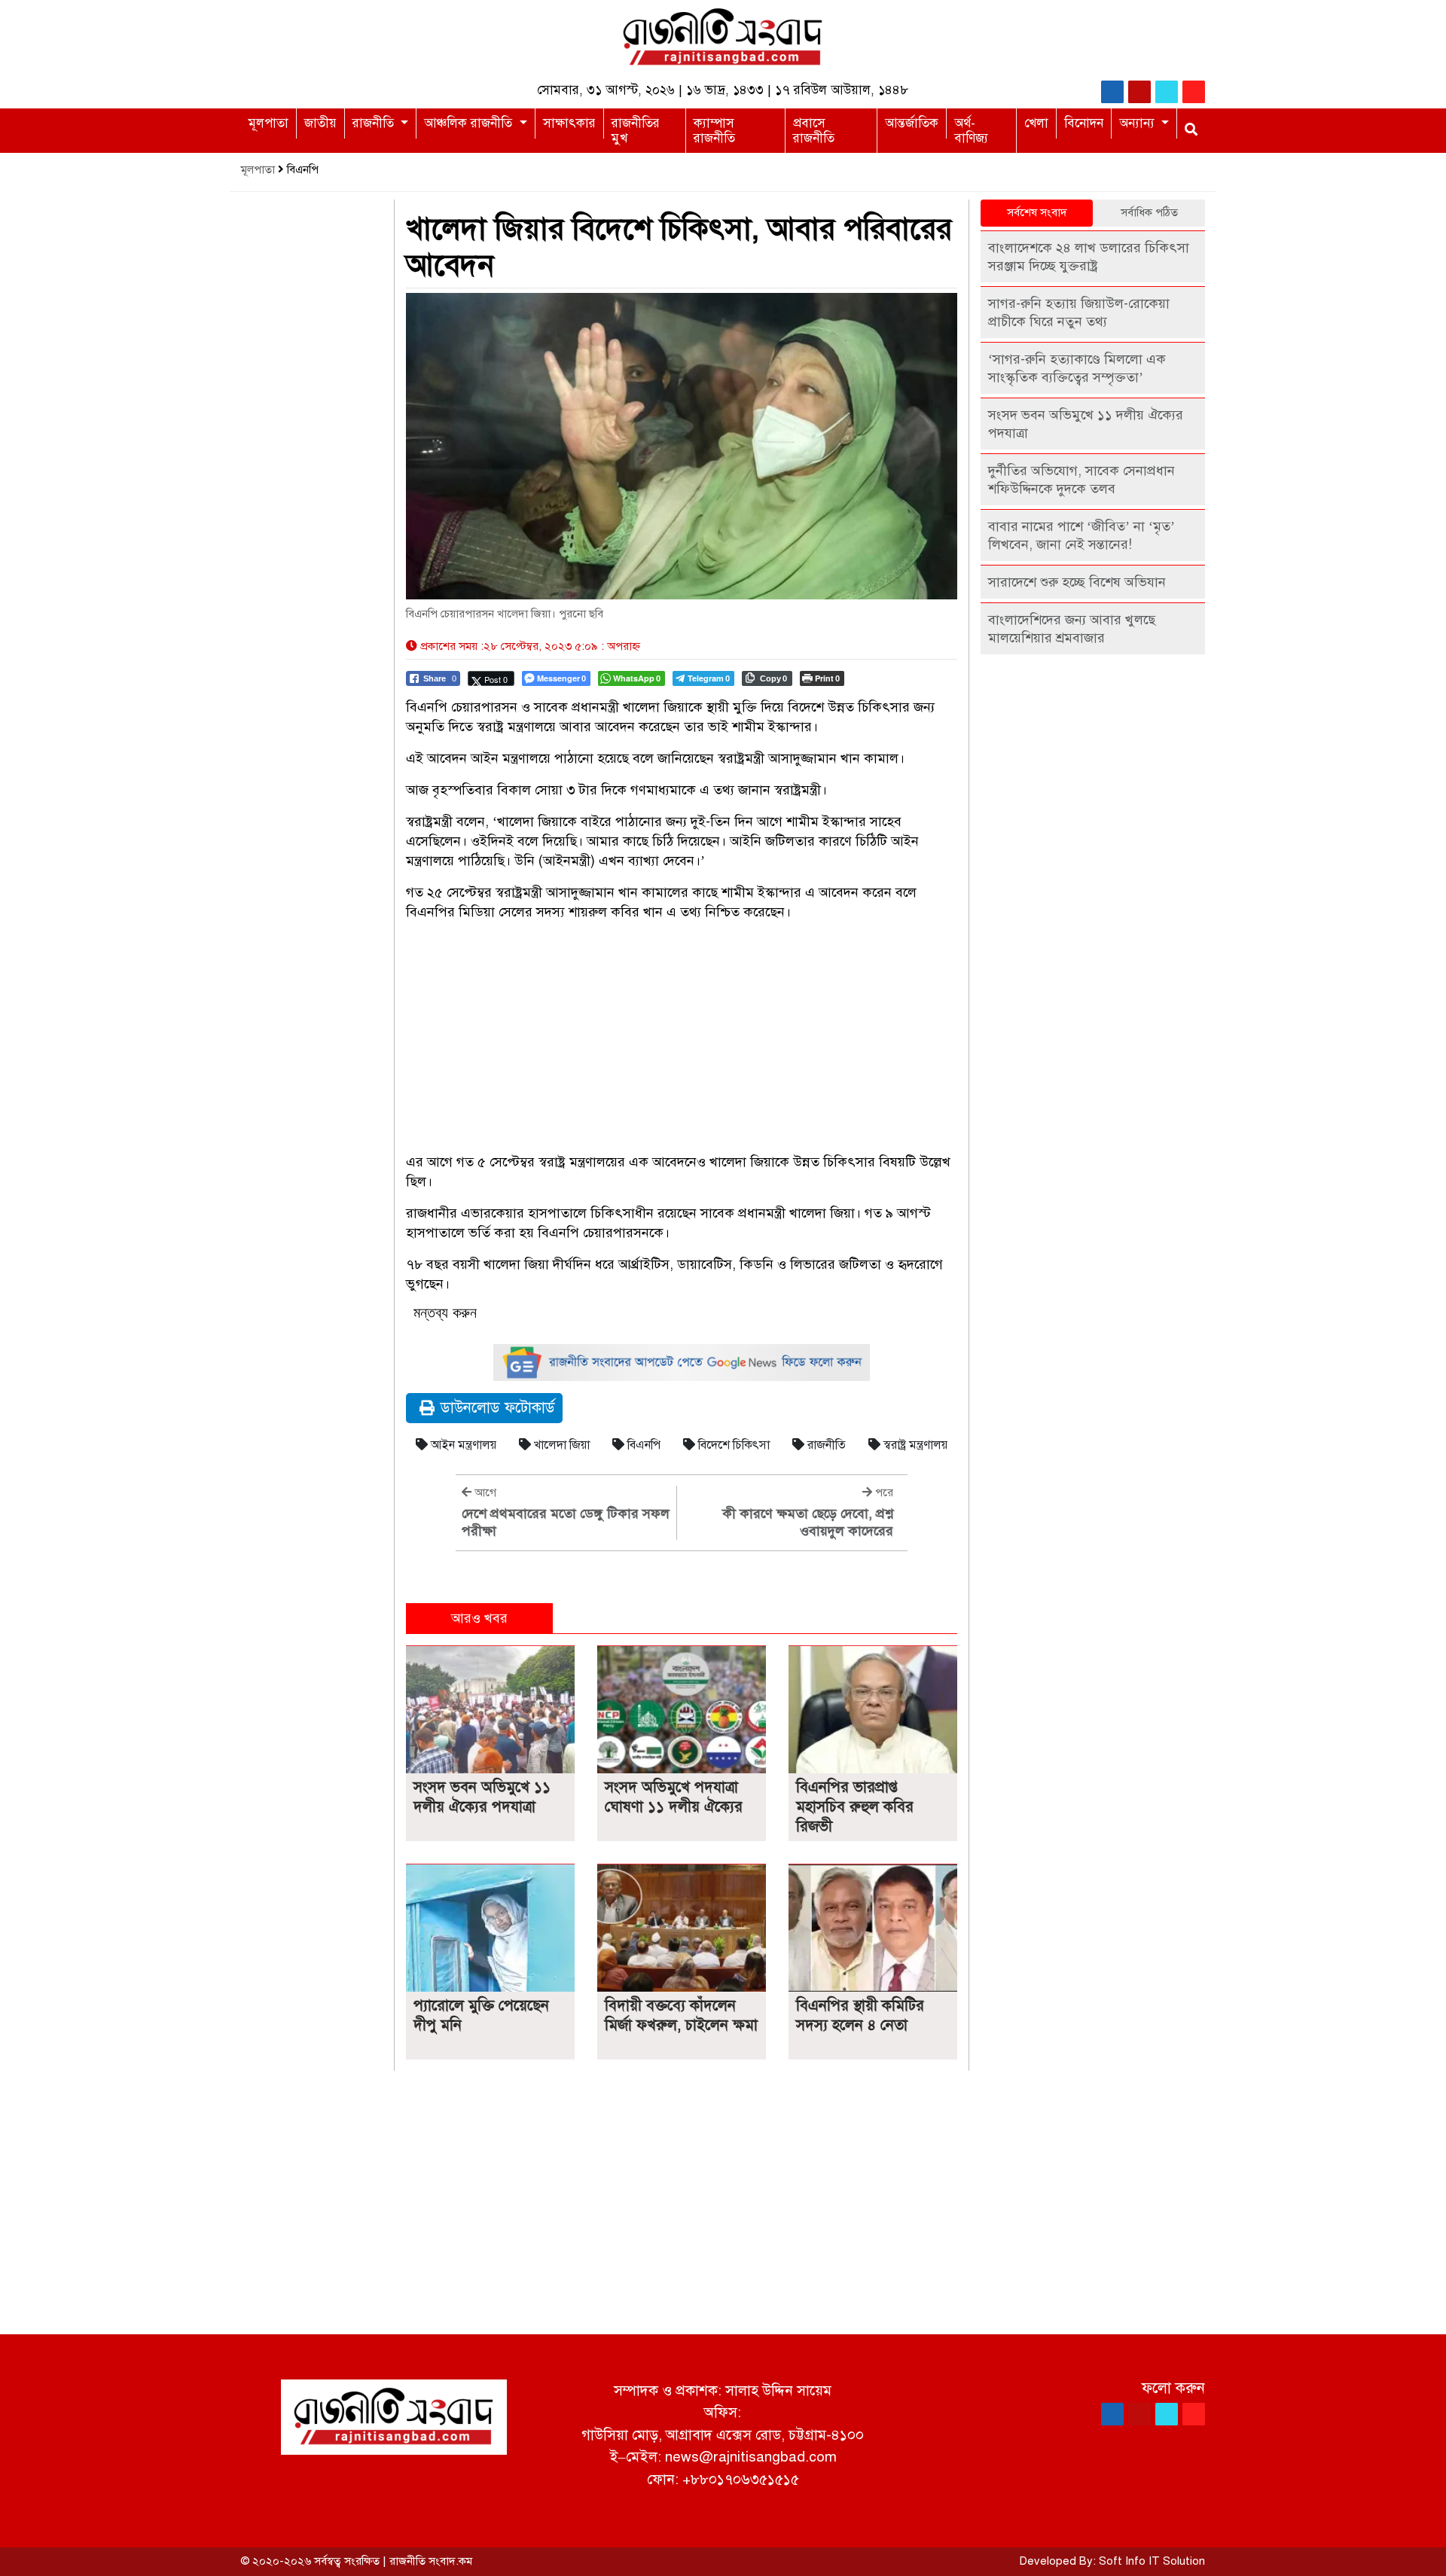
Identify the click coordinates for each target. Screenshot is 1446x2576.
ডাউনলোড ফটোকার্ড (498, 1408)
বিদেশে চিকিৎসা (732, 1445)
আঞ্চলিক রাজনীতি (470, 123)
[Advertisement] (682, 1039)
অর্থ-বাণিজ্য (971, 131)
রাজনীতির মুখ (636, 131)
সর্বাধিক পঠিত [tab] (1149, 212)
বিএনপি (642, 1445)
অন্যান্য (1139, 123)
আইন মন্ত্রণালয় (462, 1445)
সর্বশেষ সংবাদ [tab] (1037, 212)
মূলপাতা (268, 123)
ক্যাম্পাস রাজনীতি (714, 131)
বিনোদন (1084, 123)
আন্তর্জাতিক (912, 123)
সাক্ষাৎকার (569, 123)
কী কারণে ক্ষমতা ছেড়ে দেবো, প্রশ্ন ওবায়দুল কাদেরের (808, 1522)
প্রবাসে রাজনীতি (814, 131)
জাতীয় (320, 123)
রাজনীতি (375, 123)
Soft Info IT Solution (1152, 2561)
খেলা (1036, 123)
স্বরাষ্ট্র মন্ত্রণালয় (914, 1445)
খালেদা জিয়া (560, 1445)
